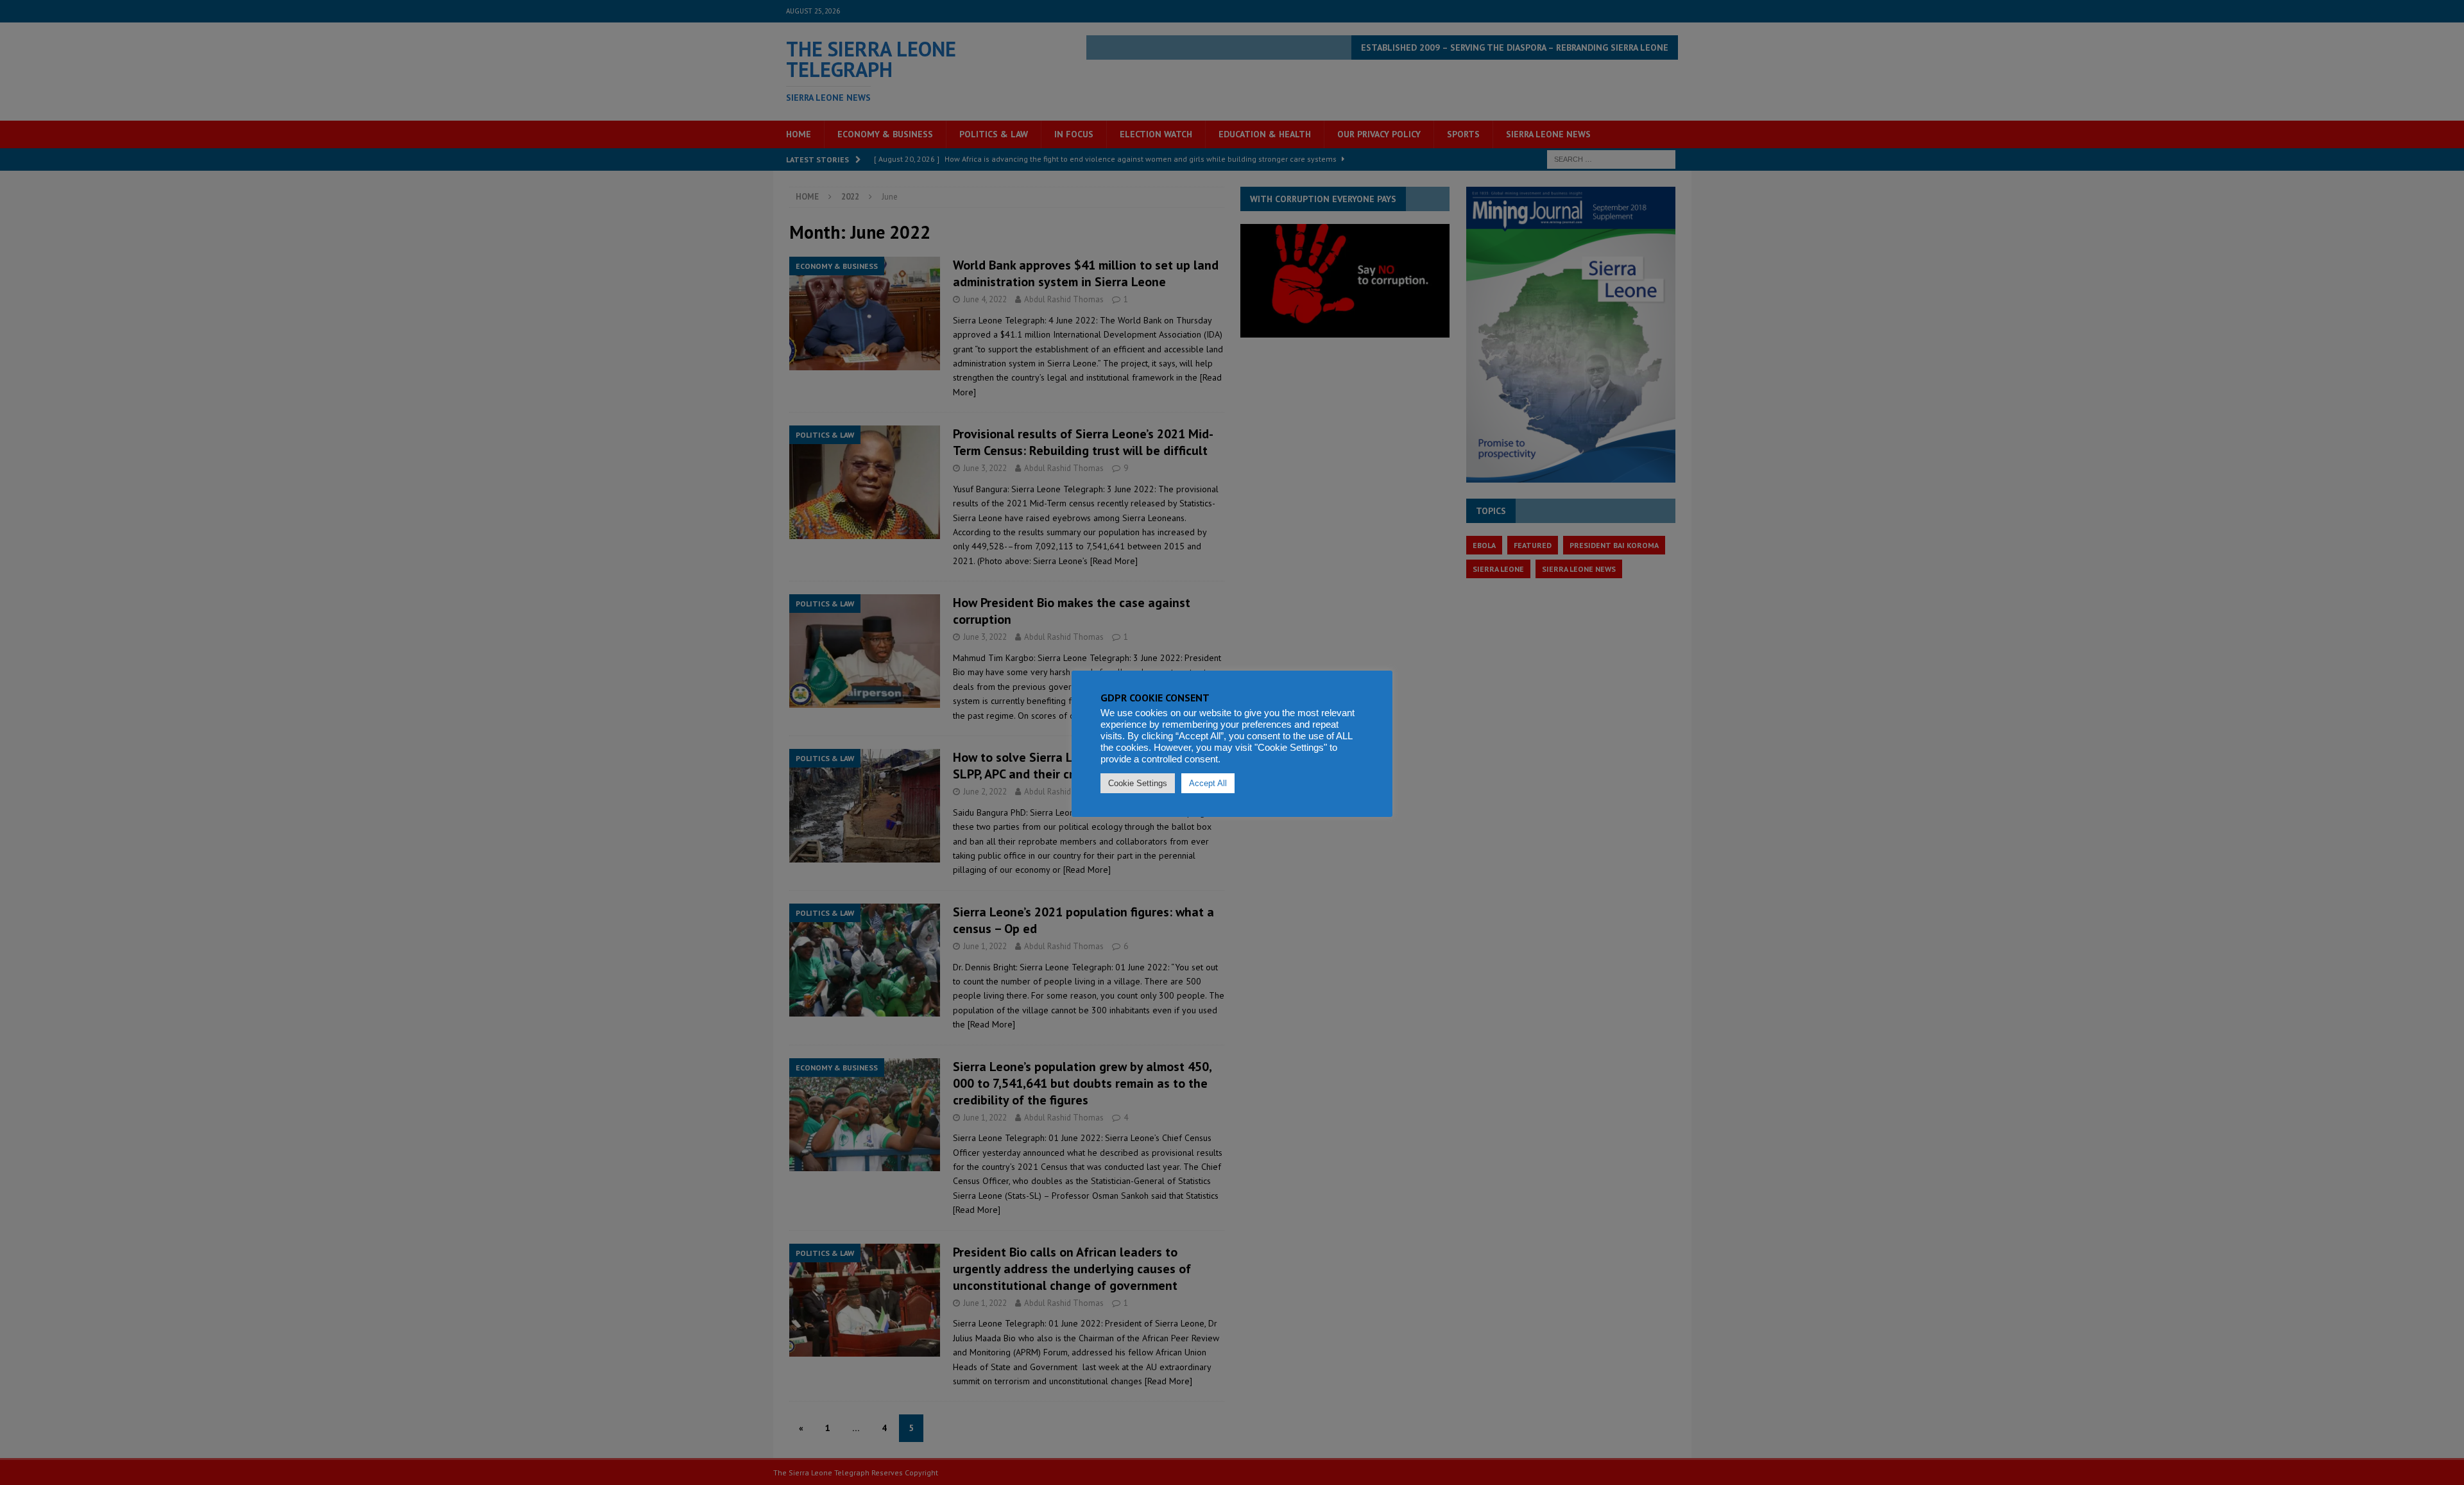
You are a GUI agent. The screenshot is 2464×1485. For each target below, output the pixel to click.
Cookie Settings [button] (1138, 783)
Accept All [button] (1208, 783)
